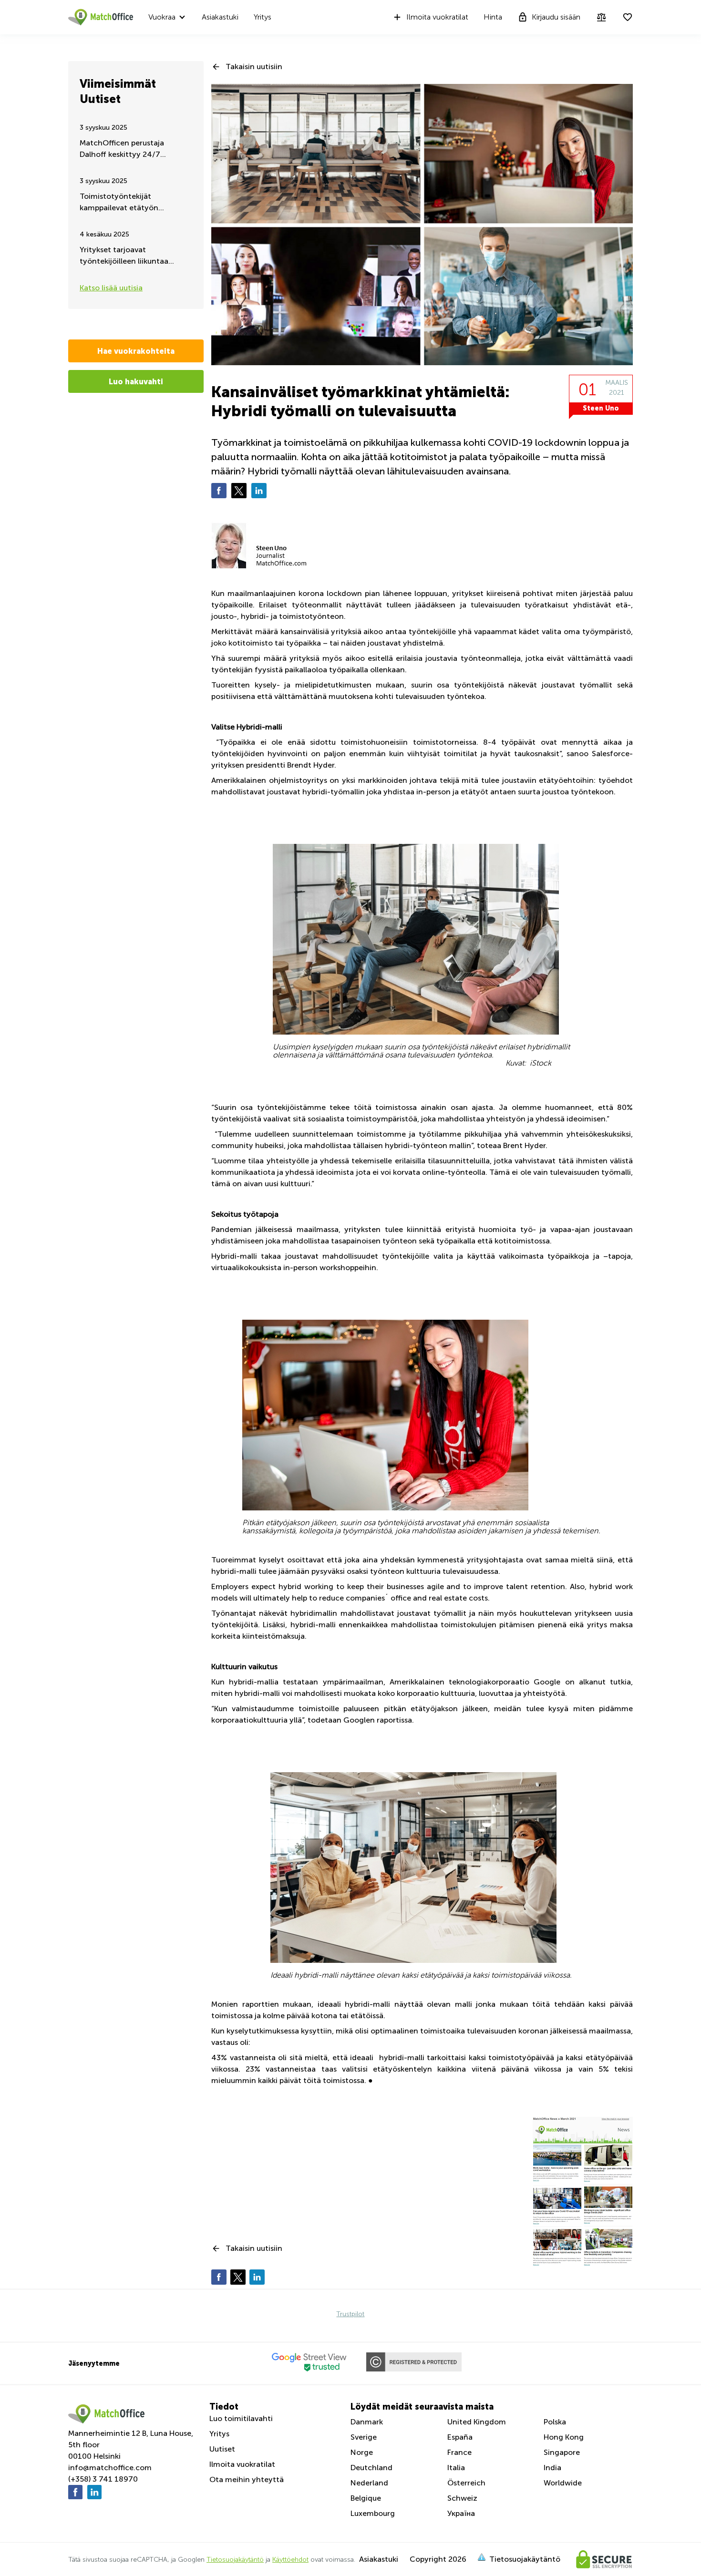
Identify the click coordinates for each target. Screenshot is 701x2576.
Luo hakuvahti (136, 381)
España (460, 2437)
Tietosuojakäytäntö (235, 2560)
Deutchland (371, 2468)
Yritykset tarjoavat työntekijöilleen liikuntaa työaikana (124, 256)
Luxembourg (373, 2513)
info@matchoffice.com (110, 2468)
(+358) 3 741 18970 (103, 2479)
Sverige (364, 2437)
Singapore (562, 2452)
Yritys (263, 17)
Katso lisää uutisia (111, 288)
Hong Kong (564, 2437)
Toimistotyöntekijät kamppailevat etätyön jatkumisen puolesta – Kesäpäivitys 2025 (119, 203)
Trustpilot (350, 2314)
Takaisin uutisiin (254, 67)
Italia (456, 2468)
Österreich (466, 2483)
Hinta (493, 17)
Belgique (366, 2498)
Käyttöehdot (290, 2560)
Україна (461, 2513)
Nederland (369, 2483)
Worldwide (563, 2483)
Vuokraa (162, 17)
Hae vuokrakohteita (136, 351)
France (459, 2452)
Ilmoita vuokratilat (437, 17)
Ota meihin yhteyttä (247, 2479)
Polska (555, 2422)
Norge (362, 2452)
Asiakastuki (220, 17)
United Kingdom (477, 2422)
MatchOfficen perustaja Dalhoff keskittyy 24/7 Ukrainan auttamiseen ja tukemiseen (123, 149)
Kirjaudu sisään (556, 17)
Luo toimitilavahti (241, 2418)
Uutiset (222, 2449)
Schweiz (462, 2498)
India (552, 2468)
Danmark (367, 2422)
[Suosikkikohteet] (628, 17)
